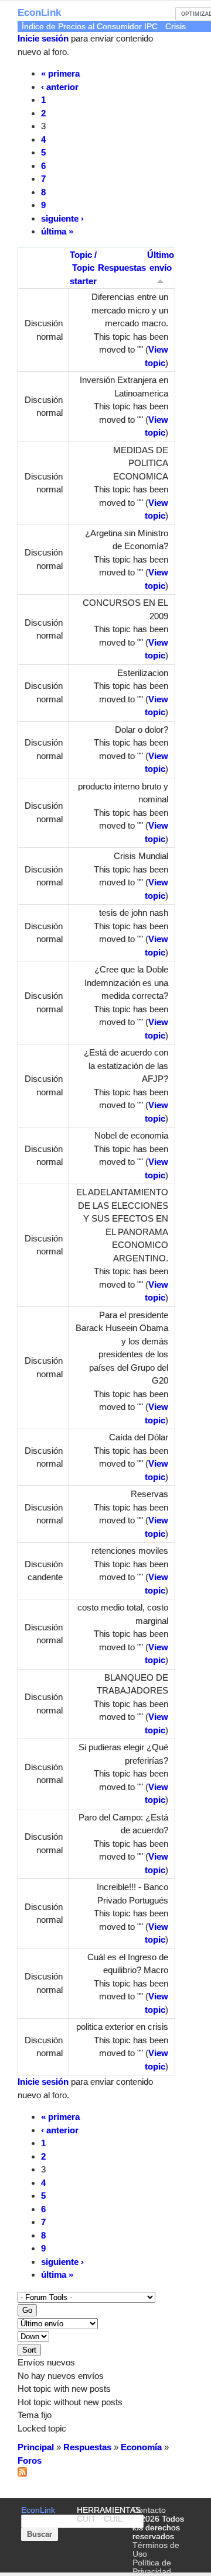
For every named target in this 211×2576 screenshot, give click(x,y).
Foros (30, 2461)
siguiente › (62, 218)
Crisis (176, 27)
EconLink (39, 13)
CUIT (86, 2519)
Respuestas (122, 268)
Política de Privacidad (152, 2567)
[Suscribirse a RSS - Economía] (22, 2473)
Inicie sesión (43, 38)
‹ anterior (60, 87)
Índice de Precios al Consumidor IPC (90, 27)
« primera (60, 73)
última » (57, 231)
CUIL (113, 2519)
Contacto (149, 2510)
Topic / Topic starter (83, 268)
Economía (141, 2447)
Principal (36, 2447)
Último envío (161, 261)
